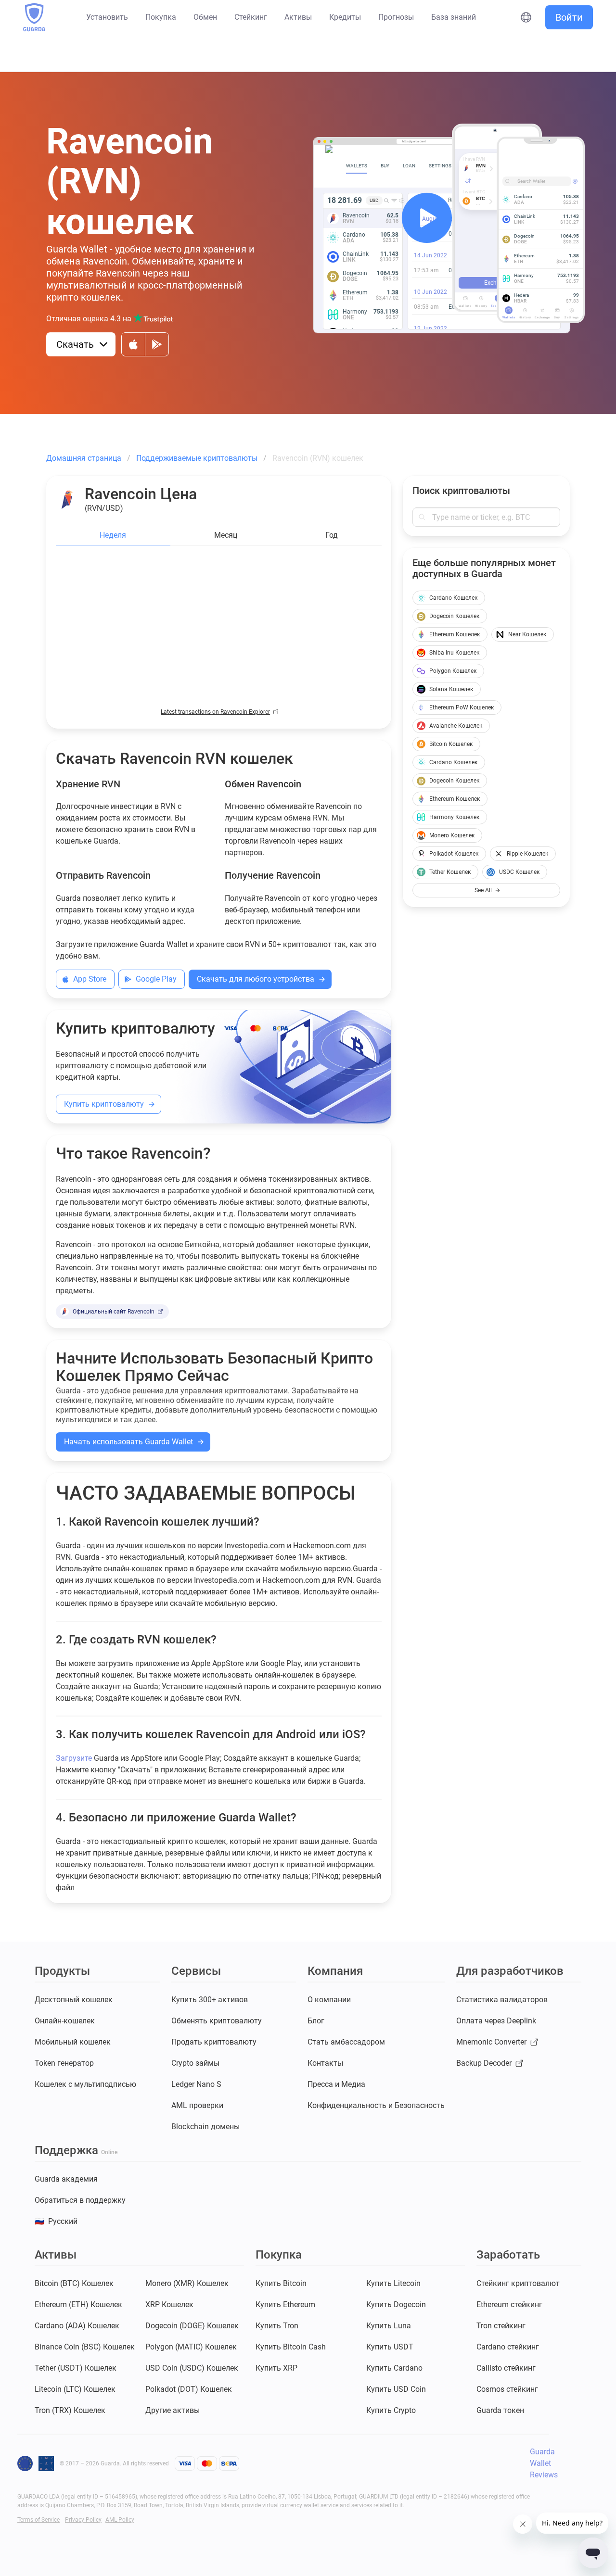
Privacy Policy (83, 2520)
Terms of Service (38, 2520)
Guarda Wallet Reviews (544, 2463)
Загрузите (74, 1758)
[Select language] (526, 17)
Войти (569, 17)
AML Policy (120, 2520)
